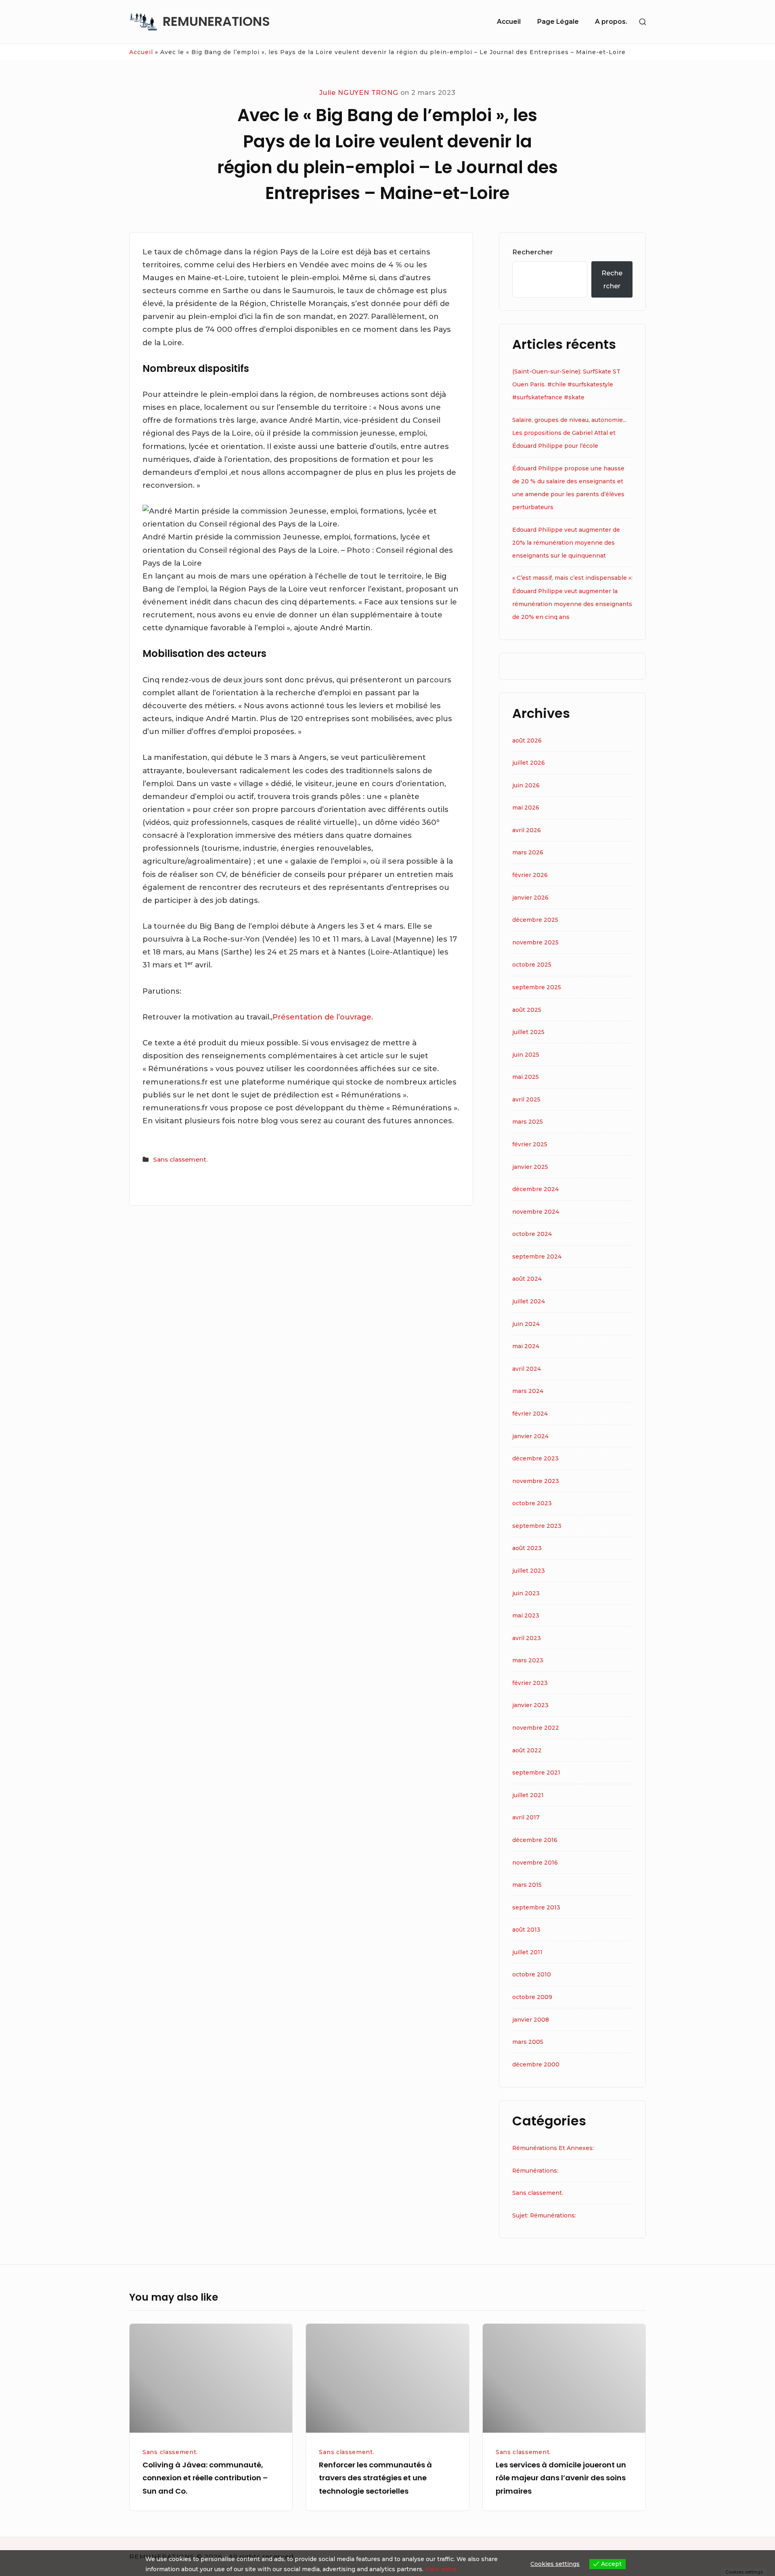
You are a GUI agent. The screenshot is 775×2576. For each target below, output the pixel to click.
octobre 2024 (532, 1234)
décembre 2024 (535, 1189)
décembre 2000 (536, 2064)
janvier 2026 (530, 898)
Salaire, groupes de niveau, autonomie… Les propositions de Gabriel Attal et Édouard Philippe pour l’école (569, 433)
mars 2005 (528, 2042)
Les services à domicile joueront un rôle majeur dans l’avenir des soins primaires (561, 2478)
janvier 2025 (530, 1167)
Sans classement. (180, 1159)
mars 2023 (528, 1660)
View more (441, 2569)
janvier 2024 (530, 1436)
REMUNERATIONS (216, 22)
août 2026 (527, 740)
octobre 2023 (532, 1503)
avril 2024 (527, 1369)
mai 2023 (526, 1615)
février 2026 (530, 875)
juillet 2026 (529, 763)
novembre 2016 (535, 1863)
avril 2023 (527, 1638)
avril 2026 (527, 830)
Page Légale (558, 22)
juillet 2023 (529, 1571)
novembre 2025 (535, 942)
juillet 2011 (527, 1952)
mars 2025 (528, 1122)
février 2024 (530, 1414)
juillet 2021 (528, 1795)
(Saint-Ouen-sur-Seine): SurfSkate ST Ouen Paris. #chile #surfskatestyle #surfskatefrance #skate (566, 384)
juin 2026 (526, 785)
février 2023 (530, 1683)
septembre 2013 (536, 1907)
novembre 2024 (536, 1212)
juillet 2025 (528, 1032)
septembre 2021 (536, 1773)
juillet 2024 (529, 1301)
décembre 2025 (535, 920)
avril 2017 (526, 1817)
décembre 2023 (535, 1458)
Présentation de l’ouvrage (322, 1017)
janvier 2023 (530, 1705)
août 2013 (526, 1930)
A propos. (611, 22)
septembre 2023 (537, 1526)
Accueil (509, 22)
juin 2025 (526, 1055)
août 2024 (527, 1279)
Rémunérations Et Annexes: (553, 2148)
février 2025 (530, 1144)
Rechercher (533, 252)
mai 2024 (526, 1346)
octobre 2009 (532, 1997)
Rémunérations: (535, 2171)
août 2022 (527, 1750)
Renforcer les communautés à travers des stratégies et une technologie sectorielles (375, 2478)
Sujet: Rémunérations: (544, 2215)
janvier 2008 (531, 2020)
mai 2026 (526, 808)
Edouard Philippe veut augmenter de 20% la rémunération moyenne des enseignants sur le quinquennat (566, 543)
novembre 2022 (536, 1728)
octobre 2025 (532, 965)
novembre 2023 (536, 1481)
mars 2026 (528, 852)
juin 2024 (526, 1324)
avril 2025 (526, 1099)
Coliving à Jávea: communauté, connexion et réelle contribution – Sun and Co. (205, 2478)
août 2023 (527, 1548)
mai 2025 (526, 1077)
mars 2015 (527, 1885)
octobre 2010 (532, 1974)
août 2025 (527, 1010)
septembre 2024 (537, 1257)
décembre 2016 (535, 1840)
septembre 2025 (537, 987)
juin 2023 (526, 1593)
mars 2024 (528, 1391)
